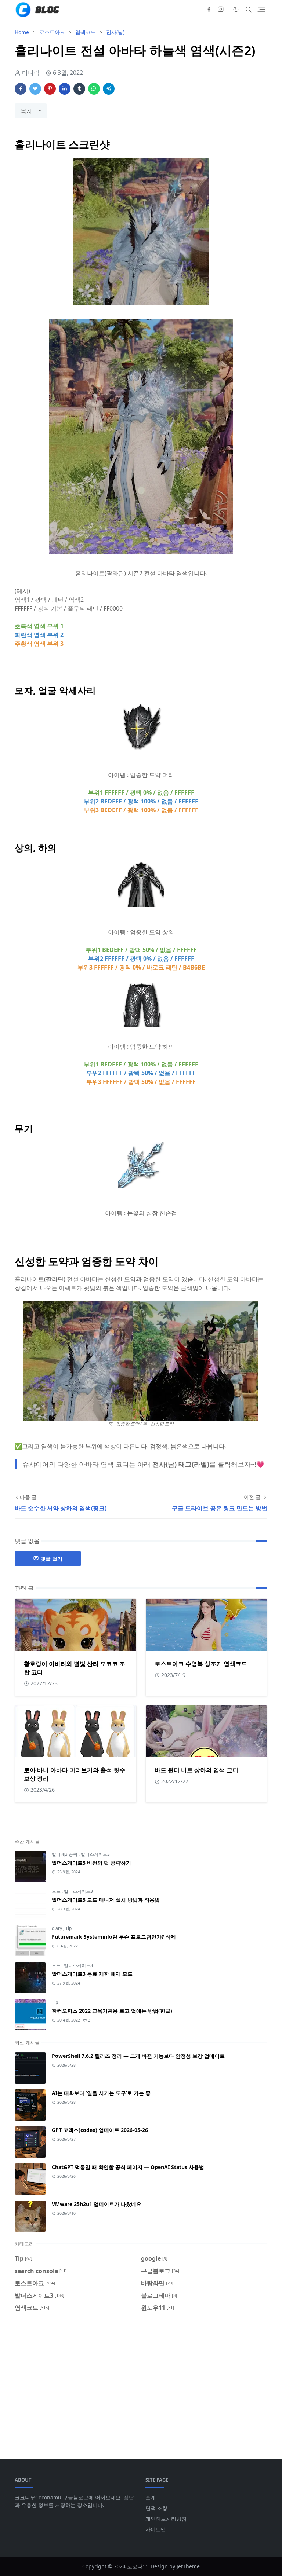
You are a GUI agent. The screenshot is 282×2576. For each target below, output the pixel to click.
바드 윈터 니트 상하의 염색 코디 (196, 1770)
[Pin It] (50, 89)
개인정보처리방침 (166, 2519)
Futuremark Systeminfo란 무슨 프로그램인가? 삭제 (114, 1937)
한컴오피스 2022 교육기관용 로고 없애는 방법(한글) (112, 2011)
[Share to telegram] (109, 89)
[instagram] (221, 10)
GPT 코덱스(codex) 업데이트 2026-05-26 (100, 2130)
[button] (236, 9)
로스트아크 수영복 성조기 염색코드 (201, 1664)
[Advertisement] (141, 2381)
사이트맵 (156, 2529)
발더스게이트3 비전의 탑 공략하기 (91, 1863)
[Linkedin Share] (65, 89)
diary (57, 1928)
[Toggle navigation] (261, 9)
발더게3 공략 (65, 1854)
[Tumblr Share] (79, 89)
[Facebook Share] (21, 89)
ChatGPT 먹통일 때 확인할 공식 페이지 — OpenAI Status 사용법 (128, 2167)
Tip (68, 1928)
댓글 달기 (51, 1559)
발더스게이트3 (95, 1854)
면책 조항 (156, 2508)
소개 (151, 2497)
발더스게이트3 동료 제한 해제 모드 (92, 1974)
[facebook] (209, 10)
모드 (57, 1891)
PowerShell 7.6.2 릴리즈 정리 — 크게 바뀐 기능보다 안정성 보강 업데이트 (138, 2056)
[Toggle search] (249, 10)
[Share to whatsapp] (94, 89)
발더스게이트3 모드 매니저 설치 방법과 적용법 (106, 1900)
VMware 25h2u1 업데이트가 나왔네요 (97, 2204)
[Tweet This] (35, 89)
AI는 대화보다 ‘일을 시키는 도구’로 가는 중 (101, 2093)
